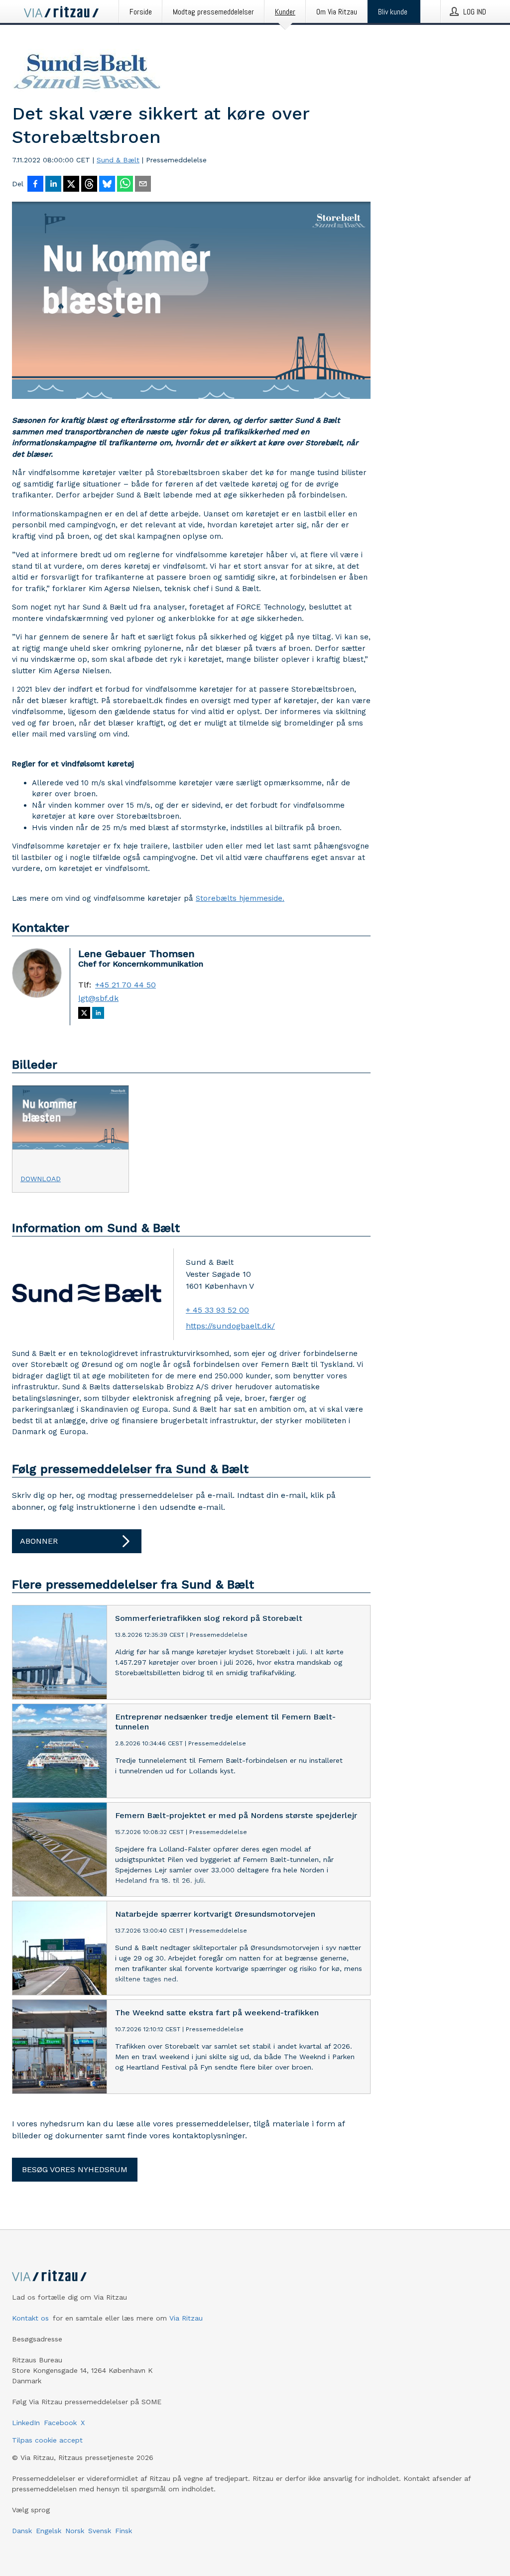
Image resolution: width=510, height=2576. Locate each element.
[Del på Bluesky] (107, 185)
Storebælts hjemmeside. (240, 898)
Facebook (60, 2423)
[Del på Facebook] (35, 185)
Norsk (75, 2531)
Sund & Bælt (118, 160)
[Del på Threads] (89, 185)
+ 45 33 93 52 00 (217, 1310)
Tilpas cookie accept (47, 2440)
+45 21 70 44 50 (126, 985)
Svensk (100, 2531)
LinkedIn (26, 2423)
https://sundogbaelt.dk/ (230, 1326)
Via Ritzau (186, 2318)
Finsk (124, 2531)
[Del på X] (71, 185)
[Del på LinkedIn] (53, 185)
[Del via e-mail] (143, 185)
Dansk (22, 2531)
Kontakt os (30, 2318)
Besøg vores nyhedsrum (75, 2169)
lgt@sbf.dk (98, 998)
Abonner (39, 1541)
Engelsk (49, 2531)
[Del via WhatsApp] (125, 185)
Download (41, 1179)
